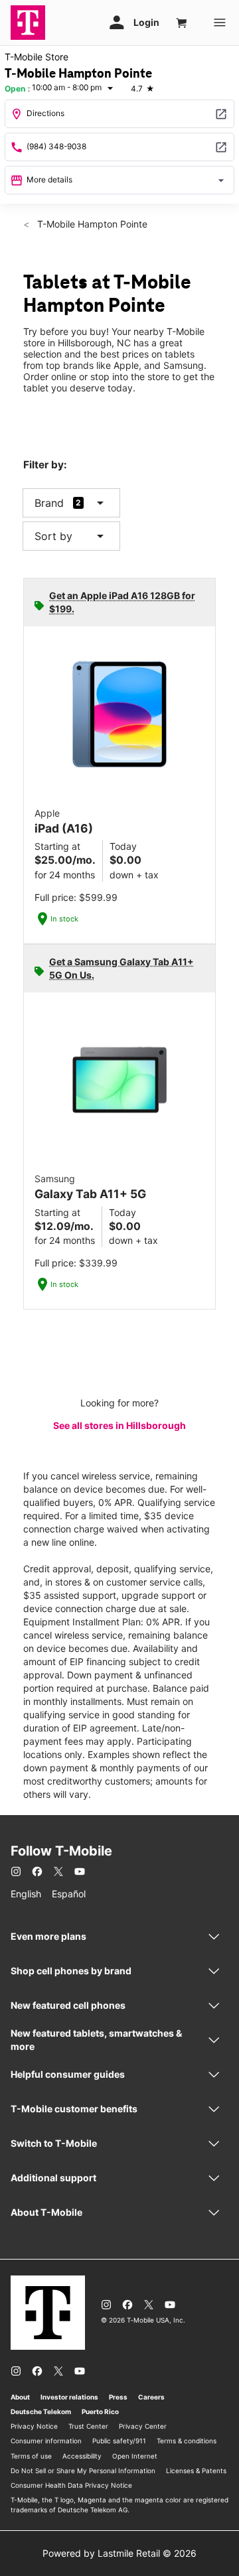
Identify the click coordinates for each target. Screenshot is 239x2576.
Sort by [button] (71, 536)
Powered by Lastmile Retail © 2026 (119, 2553)
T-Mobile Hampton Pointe (91, 224)
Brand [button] (49, 503)
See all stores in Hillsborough (119, 1425)
